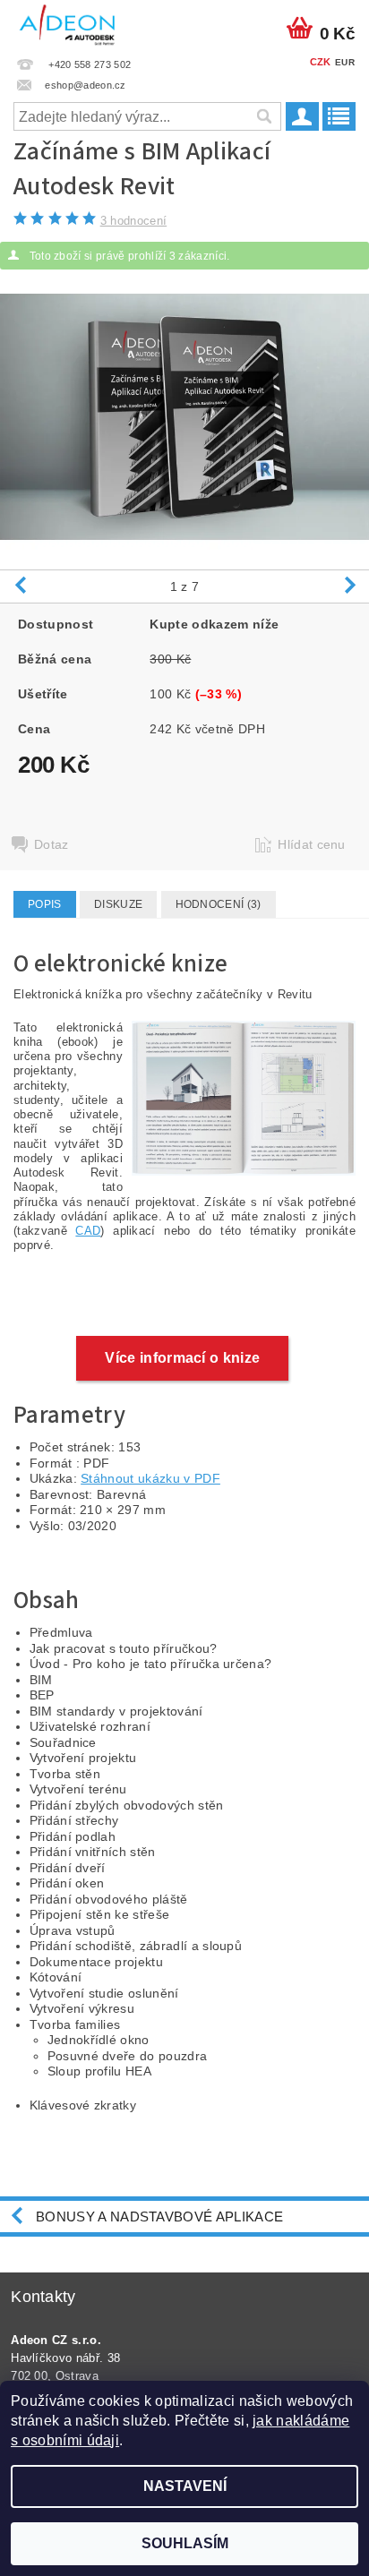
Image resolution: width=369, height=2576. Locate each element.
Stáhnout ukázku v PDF (150, 1478)
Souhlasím (185, 2543)
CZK (321, 62)
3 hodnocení (134, 221)
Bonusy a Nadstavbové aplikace (159, 2217)
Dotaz (51, 844)
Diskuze (118, 904)
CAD (88, 1231)
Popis (45, 904)
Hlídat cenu (312, 844)
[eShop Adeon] (67, 23)
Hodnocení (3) (219, 904)
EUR (345, 62)
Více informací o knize (182, 1358)
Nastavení (185, 2486)
